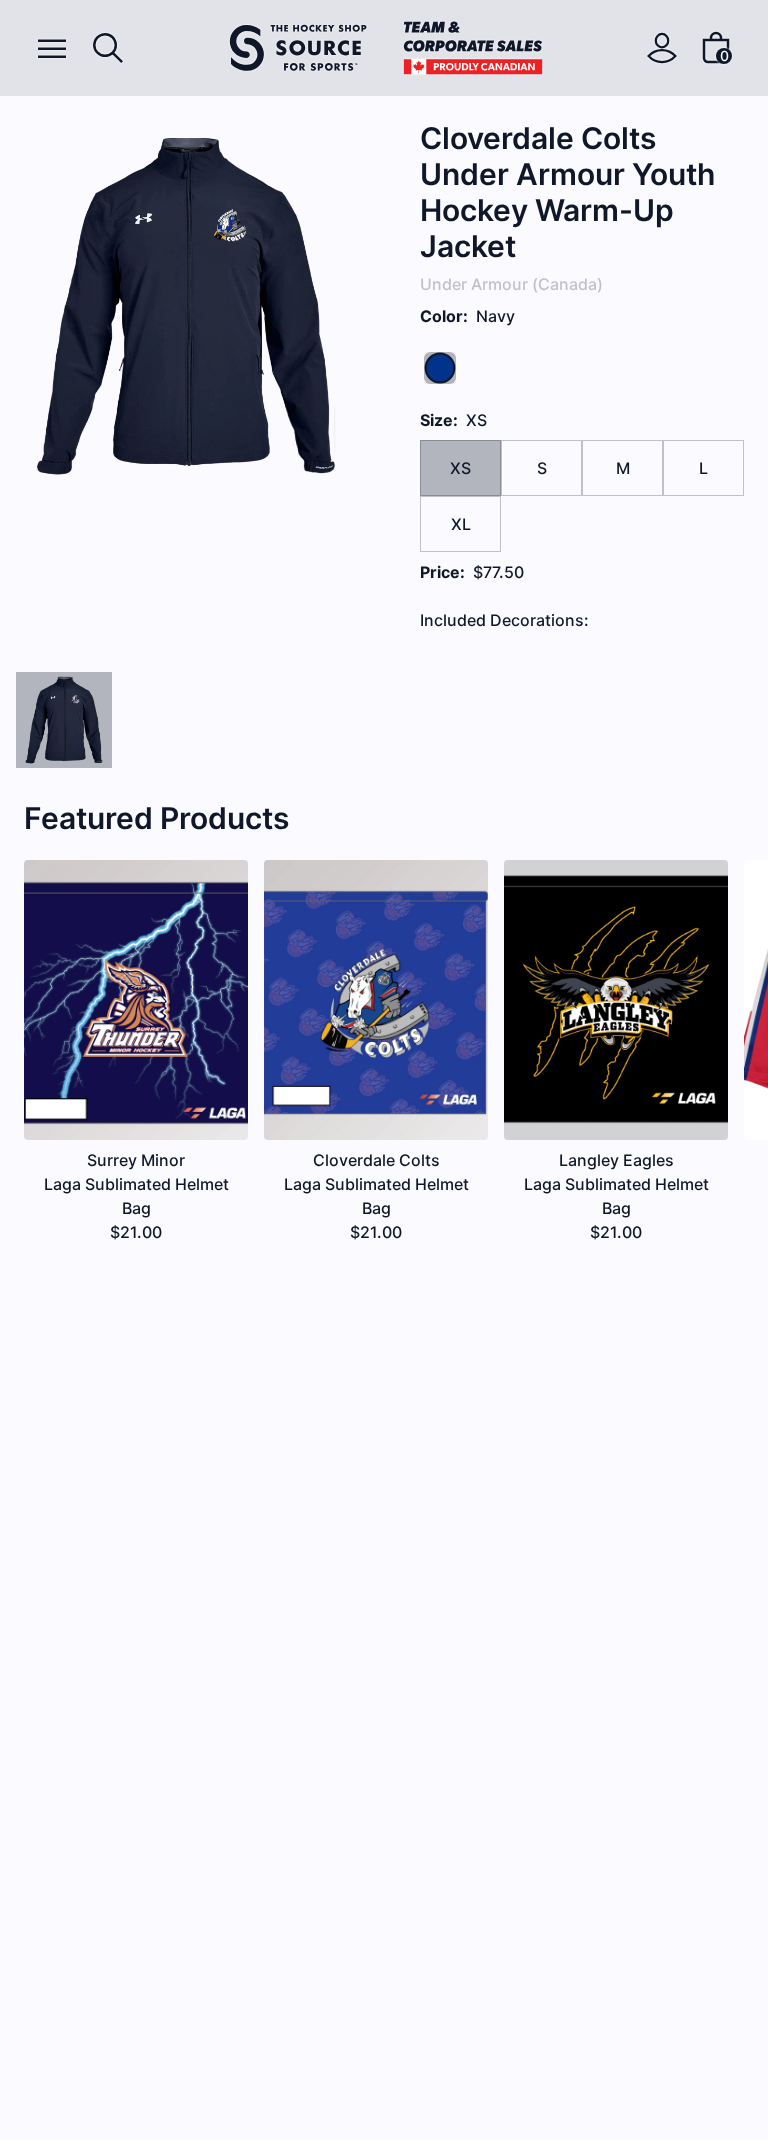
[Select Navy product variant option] (64, 720)
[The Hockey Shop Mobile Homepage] (386, 48)
